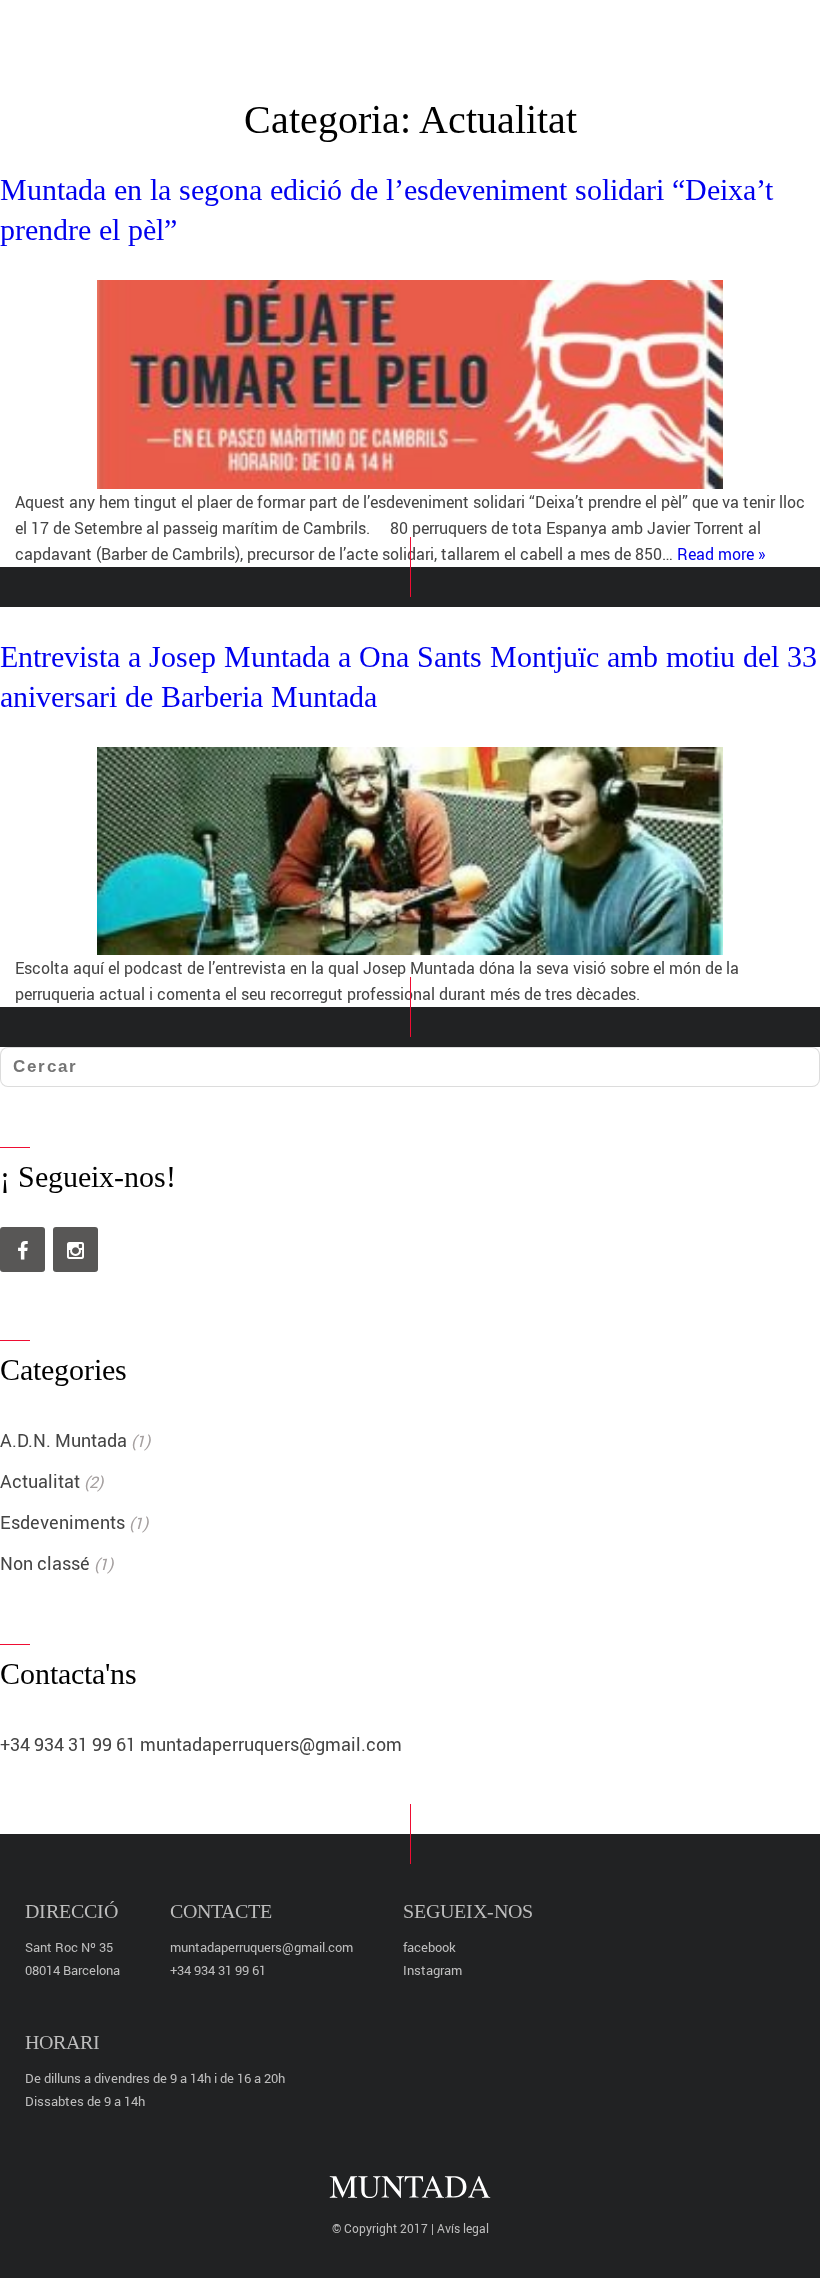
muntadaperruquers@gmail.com (271, 1744)
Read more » (721, 553)
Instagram (432, 1970)
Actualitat (40, 1481)
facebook (429, 1947)
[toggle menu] (765, 32)
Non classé (45, 1563)
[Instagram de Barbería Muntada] (75, 1249)
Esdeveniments (62, 1522)
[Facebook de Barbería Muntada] (22, 1249)
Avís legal (463, 2228)
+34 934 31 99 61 (68, 1744)
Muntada (401, 35)
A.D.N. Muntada (63, 1440)
